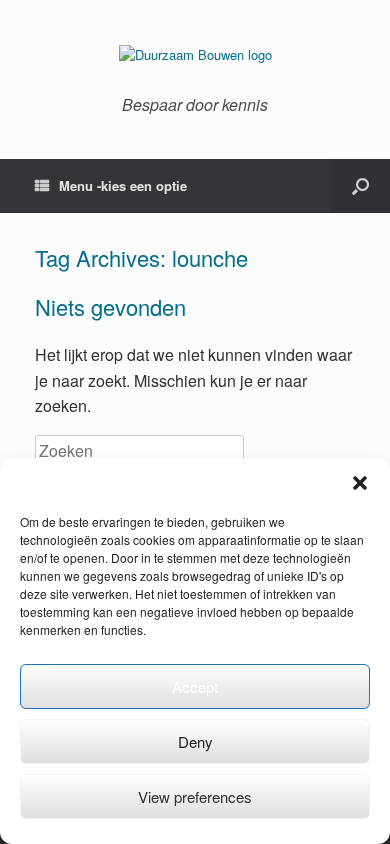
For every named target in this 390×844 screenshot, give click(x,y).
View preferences (195, 796)
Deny (195, 741)
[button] (360, 483)
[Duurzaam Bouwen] (195, 55)
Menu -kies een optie (123, 185)
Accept (195, 686)
